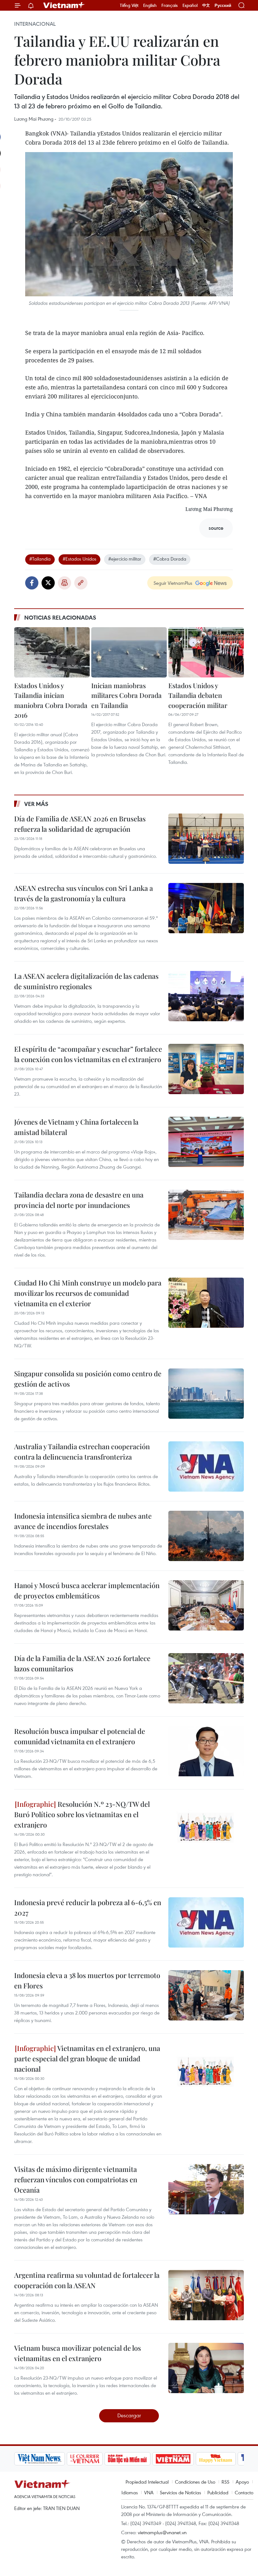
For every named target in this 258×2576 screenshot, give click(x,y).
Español (190, 5)
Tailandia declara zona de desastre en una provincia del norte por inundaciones (79, 1200)
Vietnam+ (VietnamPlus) (64, 5)
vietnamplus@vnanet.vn (162, 2532)
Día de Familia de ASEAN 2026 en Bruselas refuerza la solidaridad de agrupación (80, 824)
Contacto (244, 2492)
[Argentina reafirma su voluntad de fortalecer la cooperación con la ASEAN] (206, 2295)
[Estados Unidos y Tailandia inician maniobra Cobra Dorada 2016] (52, 652)
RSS (225, 2482)
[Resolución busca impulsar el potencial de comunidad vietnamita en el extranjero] (206, 1751)
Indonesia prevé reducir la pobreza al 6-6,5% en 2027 (88, 1907)
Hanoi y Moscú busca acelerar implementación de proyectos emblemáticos (87, 1590)
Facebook (32, 583)
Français (170, 5)
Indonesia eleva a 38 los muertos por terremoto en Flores (87, 1980)
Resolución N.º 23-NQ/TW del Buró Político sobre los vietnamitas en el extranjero (82, 1814)
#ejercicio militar (125, 559)
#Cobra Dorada (170, 559)
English (150, 5)
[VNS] (39, 2459)
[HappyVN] (216, 2459)
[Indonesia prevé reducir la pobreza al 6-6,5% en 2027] (206, 1922)
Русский (223, 5)
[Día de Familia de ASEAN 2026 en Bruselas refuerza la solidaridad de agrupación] (206, 839)
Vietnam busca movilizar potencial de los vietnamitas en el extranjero (78, 2353)
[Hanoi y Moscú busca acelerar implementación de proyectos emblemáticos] (206, 1605)
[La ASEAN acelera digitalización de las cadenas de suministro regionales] (206, 996)
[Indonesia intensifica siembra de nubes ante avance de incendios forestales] (206, 1536)
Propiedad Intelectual (147, 2482)
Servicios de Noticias (180, 2492)
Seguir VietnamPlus (173, 583)
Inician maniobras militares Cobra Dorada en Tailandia (126, 695)
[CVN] (85, 2459)
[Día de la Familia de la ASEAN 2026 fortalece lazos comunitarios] (206, 1678)
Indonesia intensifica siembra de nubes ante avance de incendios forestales (83, 1521)
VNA (149, 2492)
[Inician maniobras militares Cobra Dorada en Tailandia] (129, 652)
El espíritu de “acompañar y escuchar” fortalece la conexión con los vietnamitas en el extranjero (88, 1054)
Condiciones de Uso (195, 2482)
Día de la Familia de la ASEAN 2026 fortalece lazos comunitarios (82, 1663)
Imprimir (64, 583)
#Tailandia (40, 559)
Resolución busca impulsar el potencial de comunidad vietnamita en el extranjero (80, 1736)
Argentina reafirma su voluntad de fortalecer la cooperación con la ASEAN (87, 2280)
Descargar (129, 2415)
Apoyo (242, 2482)
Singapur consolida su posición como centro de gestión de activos (88, 1379)
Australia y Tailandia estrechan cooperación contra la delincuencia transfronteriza (82, 1452)
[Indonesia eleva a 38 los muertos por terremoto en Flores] (206, 1995)
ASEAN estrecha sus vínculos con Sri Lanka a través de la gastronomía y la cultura (84, 893)
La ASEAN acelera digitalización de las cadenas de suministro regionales (86, 981)
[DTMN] (127, 2459)
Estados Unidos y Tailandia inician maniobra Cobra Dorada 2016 (51, 700)
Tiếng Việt (129, 5)
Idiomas (130, 2492)
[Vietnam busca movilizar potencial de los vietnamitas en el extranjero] (206, 2368)
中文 (206, 5)
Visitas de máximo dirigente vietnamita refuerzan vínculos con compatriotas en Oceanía (76, 2179)
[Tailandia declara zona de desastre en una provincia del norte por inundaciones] (206, 1215)
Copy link (81, 583)
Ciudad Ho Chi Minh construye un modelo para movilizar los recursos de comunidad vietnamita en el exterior (88, 1293)
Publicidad (218, 2492)
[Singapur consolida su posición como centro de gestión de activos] (206, 1394)
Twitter (48, 583)
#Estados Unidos (79, 559)
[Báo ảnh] (173, 2459)
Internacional (35, 24)
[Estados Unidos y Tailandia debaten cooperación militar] (206, 652)
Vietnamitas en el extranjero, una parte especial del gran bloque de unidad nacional (87, 2058)
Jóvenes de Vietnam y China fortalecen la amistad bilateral (76, 1127)
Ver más (36, 804)
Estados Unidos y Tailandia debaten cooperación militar (198, 695)
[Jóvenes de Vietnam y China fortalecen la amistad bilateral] (206, 1142)
